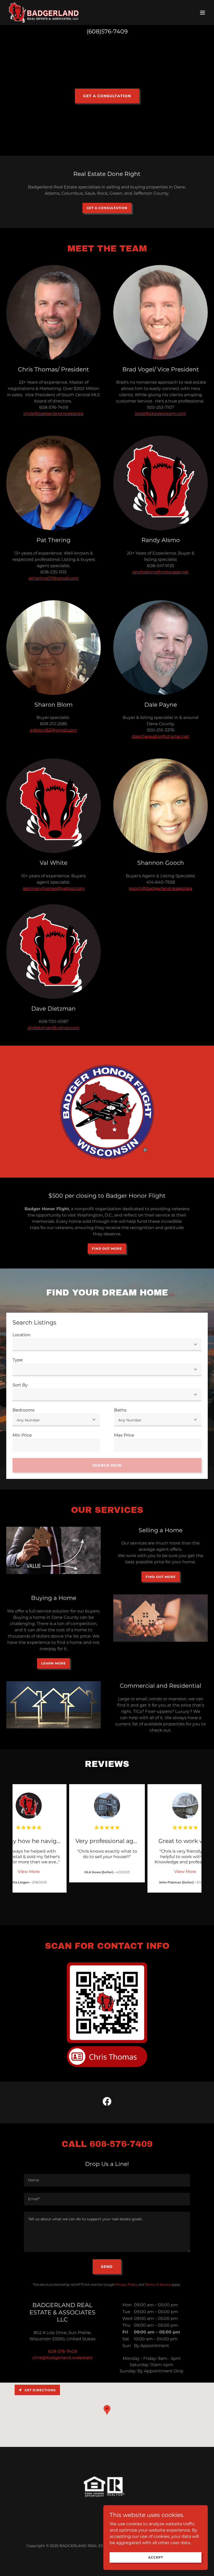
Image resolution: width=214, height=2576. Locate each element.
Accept (156, 2557)
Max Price (124, 1435)
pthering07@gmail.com (53, 578)
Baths (120, 1410)
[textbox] (56, 1445)
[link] (44, 13)
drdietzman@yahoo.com (54, 1028)
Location (22, 1335)
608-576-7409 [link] (63, 2351)
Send (107, 2267)
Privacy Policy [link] (126, 2284)
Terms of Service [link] (158, 2284)
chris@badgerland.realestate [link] (63, 2358)
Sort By (20, 1385)
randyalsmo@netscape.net (160, 572)
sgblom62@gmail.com (54, 730)
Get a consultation (107, 96)
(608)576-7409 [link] (107, 31)
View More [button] (29, 1872)
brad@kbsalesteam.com (161, 414)
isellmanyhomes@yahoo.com (54, 888)
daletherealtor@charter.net (160, 736)
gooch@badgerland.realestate (160, 888)
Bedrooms (23, 1410)
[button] (203, 13)
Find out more (107, 1249)
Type (18, 1360)
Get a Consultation (107, 208)
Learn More (53, 1663)
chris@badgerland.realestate (54, 414)
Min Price (22, 1435)
